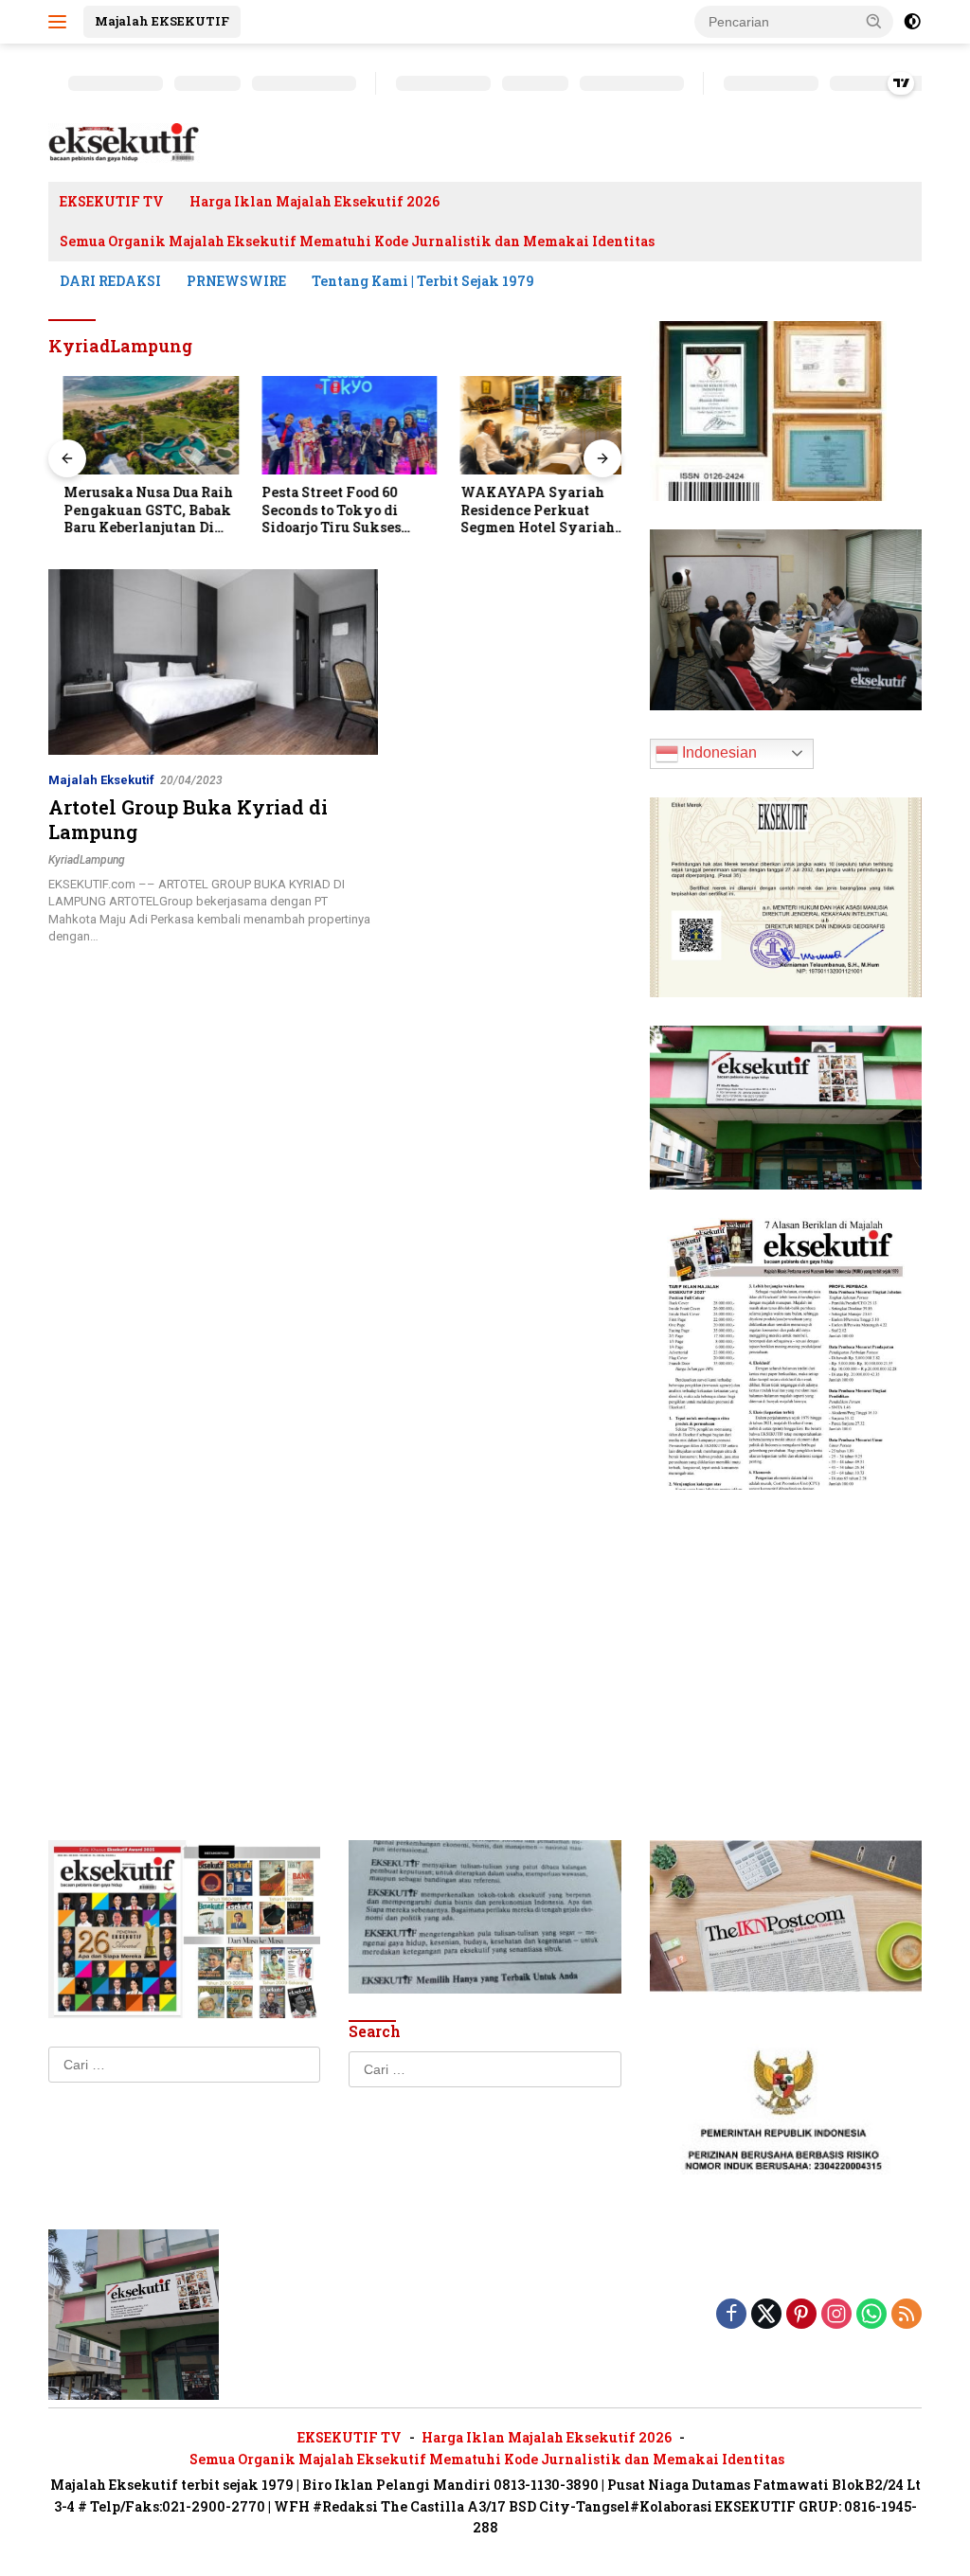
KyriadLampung (87, 860)
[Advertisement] (786, 1637)
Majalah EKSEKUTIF (162, 21)
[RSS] (907, 2315)
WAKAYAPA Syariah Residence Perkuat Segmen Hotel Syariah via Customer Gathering (527, 510)
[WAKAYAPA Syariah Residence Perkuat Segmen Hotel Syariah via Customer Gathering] (533, 425)
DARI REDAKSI (110, 281)
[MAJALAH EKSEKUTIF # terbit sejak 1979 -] (134, 2314)
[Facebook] (731, 2315)
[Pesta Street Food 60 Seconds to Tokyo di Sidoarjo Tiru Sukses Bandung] (335, 425)
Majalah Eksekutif (101, 780)
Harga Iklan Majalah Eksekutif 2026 (314, 201)
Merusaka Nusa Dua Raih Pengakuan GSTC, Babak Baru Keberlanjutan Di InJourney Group (133, 510)
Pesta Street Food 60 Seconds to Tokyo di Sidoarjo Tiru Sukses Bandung (317, 510)
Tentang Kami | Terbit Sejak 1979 (423, 281)
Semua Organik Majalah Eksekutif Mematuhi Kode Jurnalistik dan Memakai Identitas (357, 241)
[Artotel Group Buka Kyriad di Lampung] (213, 662)
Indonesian (718, 752)
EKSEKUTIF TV (112, 201)
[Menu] (61, 22)
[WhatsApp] (871, 2315)
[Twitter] (766, 2315)
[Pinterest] (801, 2315)
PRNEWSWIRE (236, 281)
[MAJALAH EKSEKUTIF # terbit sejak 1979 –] (124, 142)
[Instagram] (836, 2315)
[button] (874, 21)
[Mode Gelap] (912, 22)
